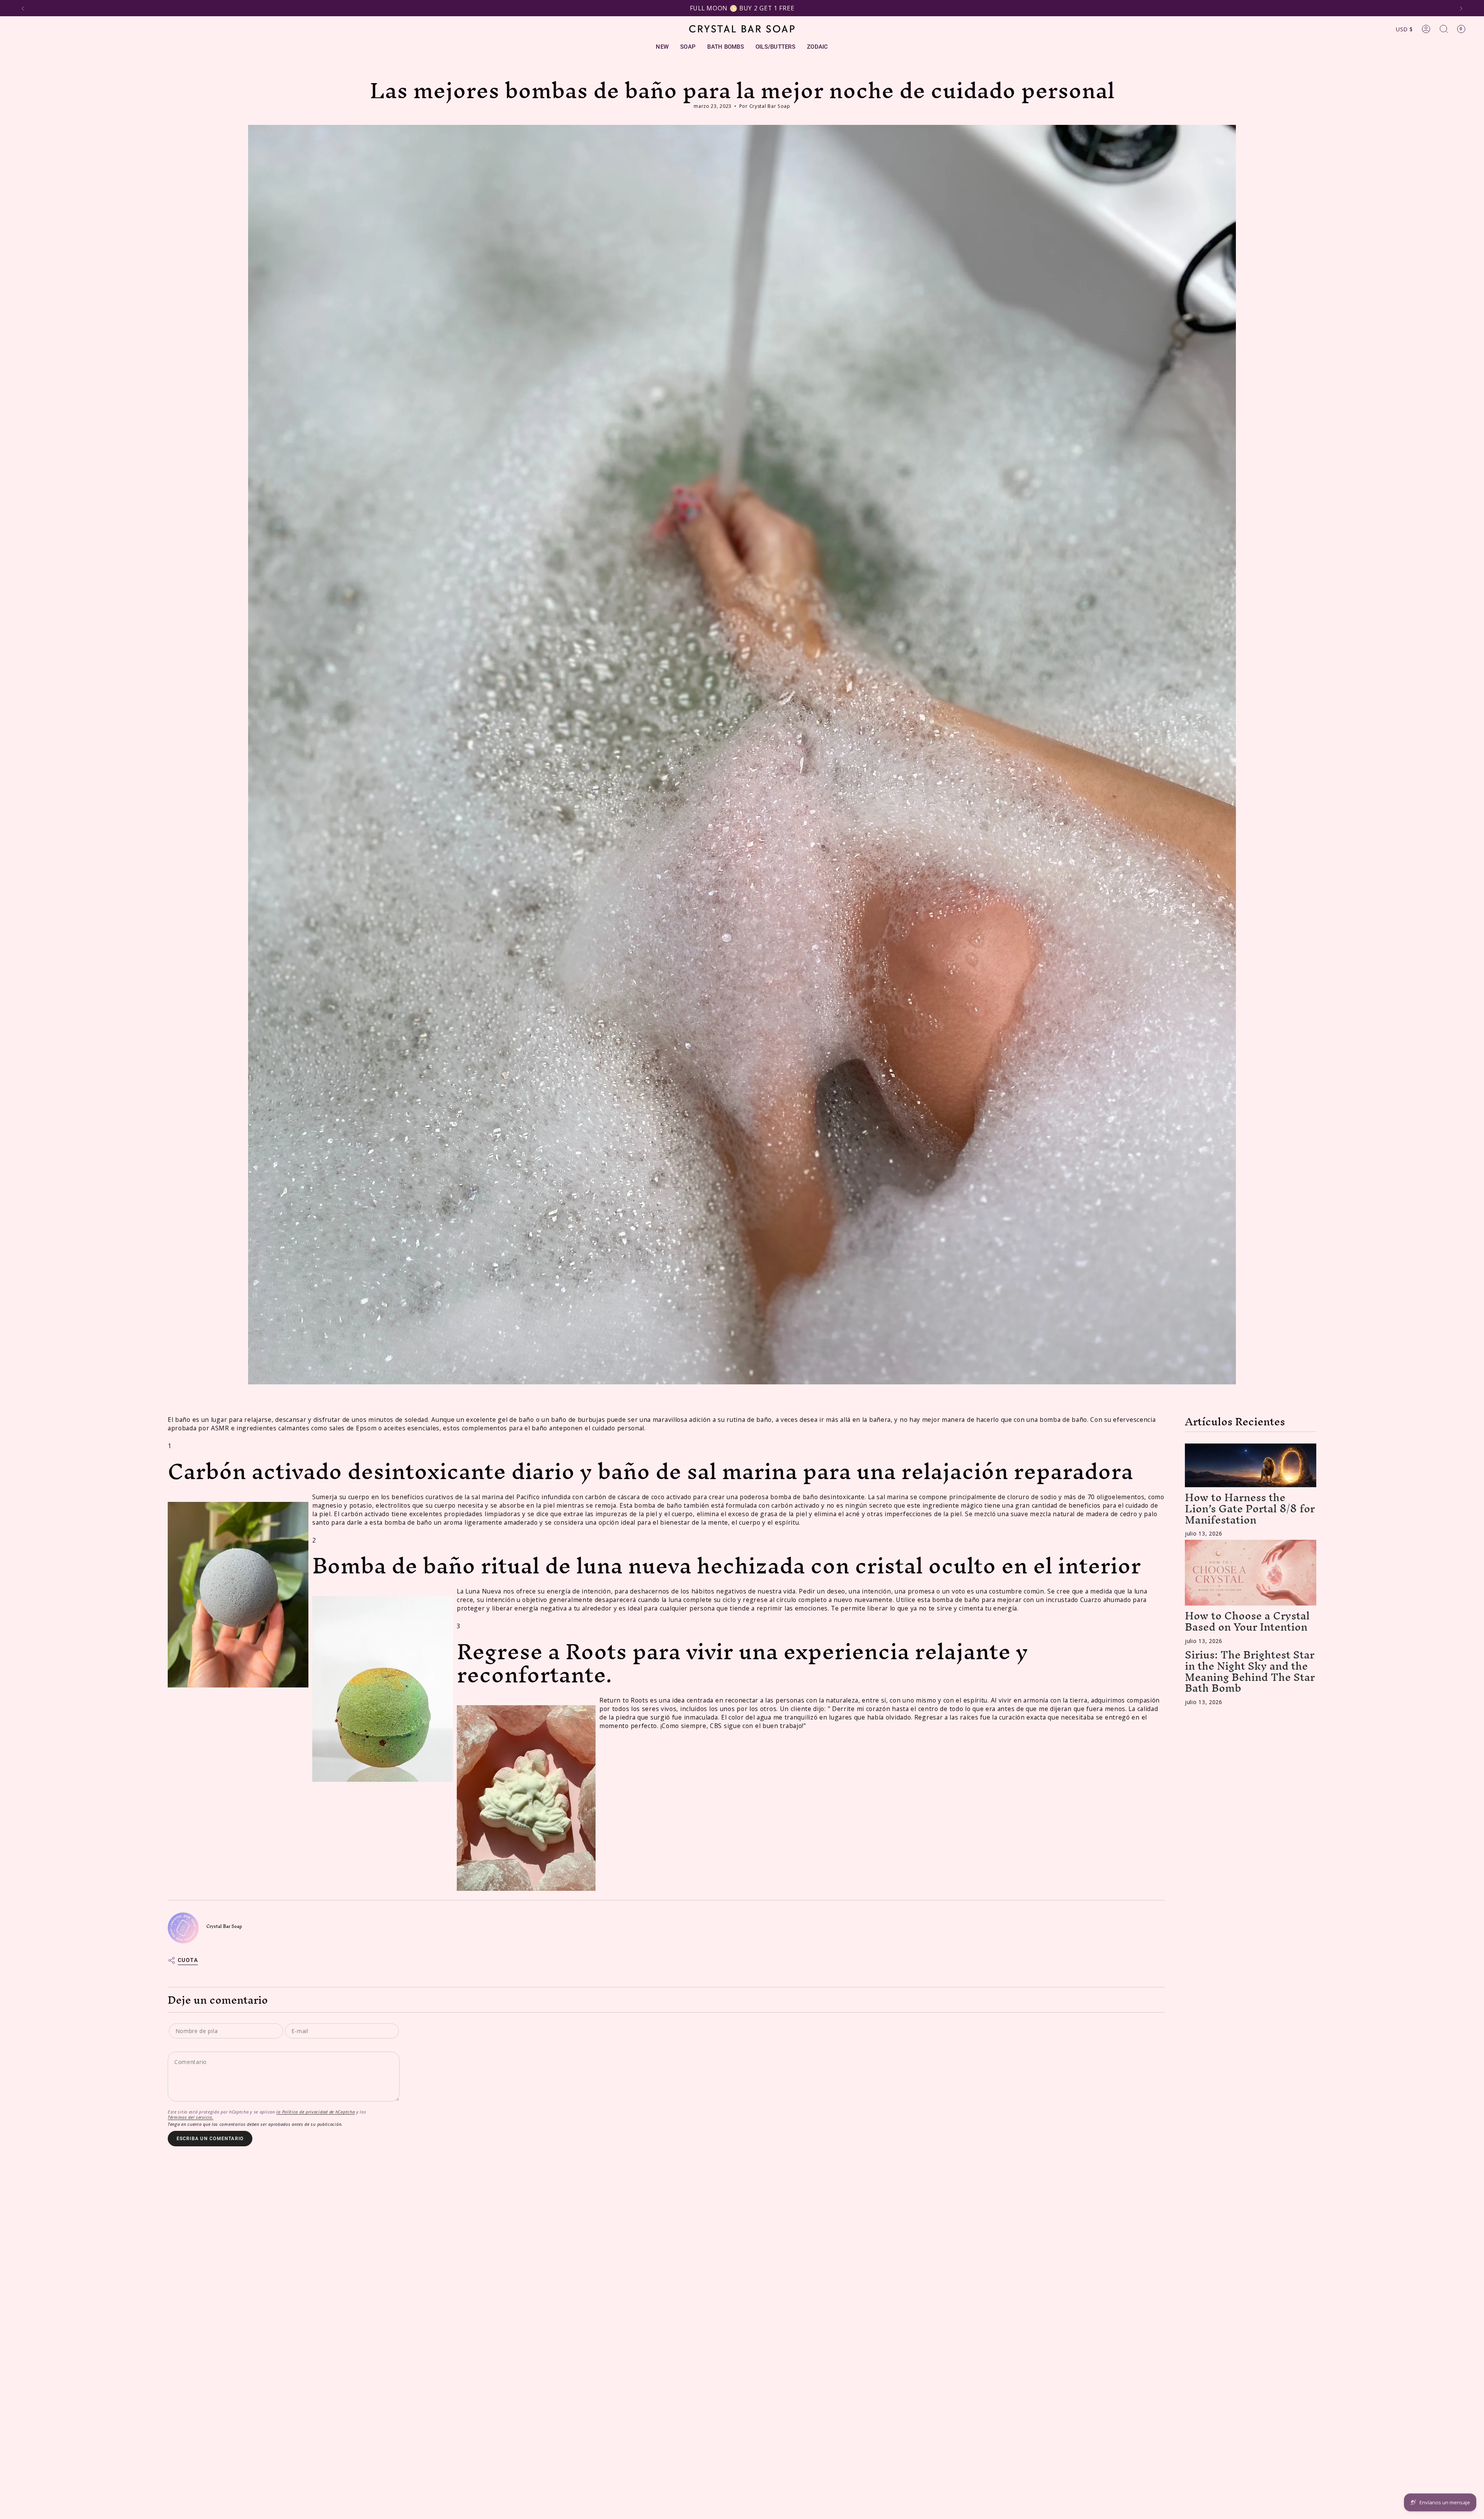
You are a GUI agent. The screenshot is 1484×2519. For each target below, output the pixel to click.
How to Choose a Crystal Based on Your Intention (1247, 1621)
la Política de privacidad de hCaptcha (316, 2112)
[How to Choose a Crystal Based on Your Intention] (1251, 1573)
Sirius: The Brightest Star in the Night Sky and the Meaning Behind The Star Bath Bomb (1250, 1671)
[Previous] (23, 9)
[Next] (1461, 9)
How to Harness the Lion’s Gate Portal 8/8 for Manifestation (1250, 1508)
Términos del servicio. (191, 2117)
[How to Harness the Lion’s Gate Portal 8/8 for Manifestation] (1251, 1465)
